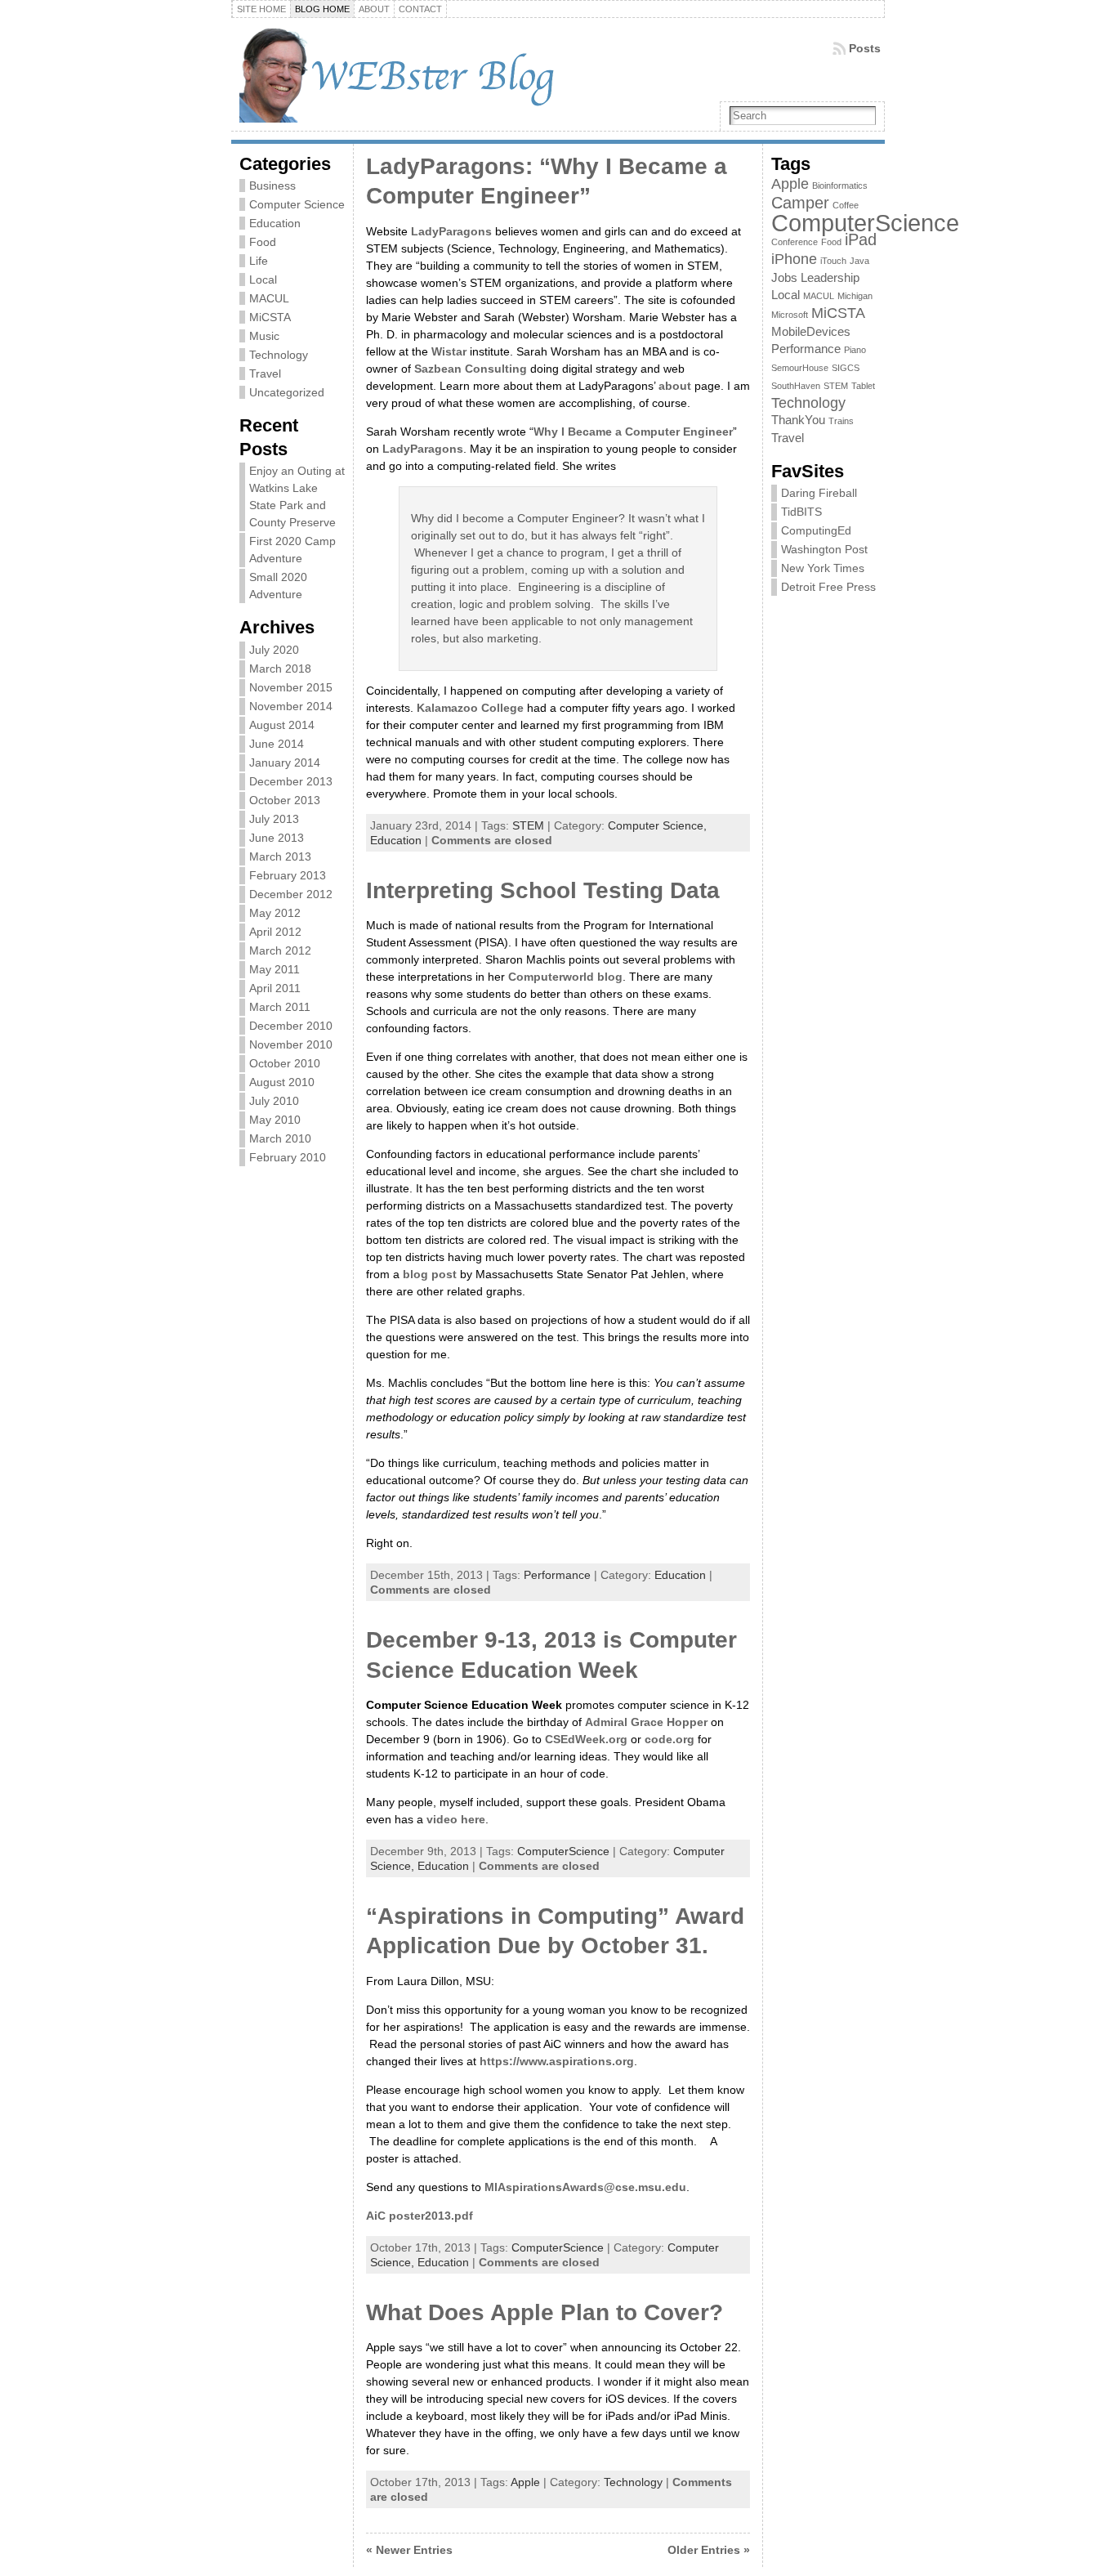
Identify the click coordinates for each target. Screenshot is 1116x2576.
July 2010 (274, 1101)
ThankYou (798, 420)
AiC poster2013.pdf (420, 2216)
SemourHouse (800, 368)
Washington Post (824, 549)
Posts (865, 48)
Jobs (784, 278)
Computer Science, (657, 825)
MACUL (269, 298)
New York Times (823, 568)
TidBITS (801, 512)
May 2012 (275, 913)
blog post (430, 1274)
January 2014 (285, 763)
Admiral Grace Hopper (646, 1722)
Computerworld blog (565, 977)
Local (263, 280)
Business (272, 186)
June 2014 (277, 744)
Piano (855, 350)
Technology (279, 355)
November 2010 (291, 1044)
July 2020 (274, 650)
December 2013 (291, 781)
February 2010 (288, 1157)
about (675, 386)
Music (264, 336)
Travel (265, 373)
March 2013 (280, 856)
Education (275, 223)
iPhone (794, 259)
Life (259, 261)
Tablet (863, 386)
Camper (800, 203)
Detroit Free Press (828, 587)
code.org (670, 1739)
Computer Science (297, 204)
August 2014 (282, 725)
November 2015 (291, 687)
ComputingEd (816, 530)
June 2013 (277, 838)
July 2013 (274, 819)
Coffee (846, 205)
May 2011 (275, 969)
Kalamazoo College (470, 708)
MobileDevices (811, 332)
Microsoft (790, 315)
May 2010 (275, 1120)
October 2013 (285, 800)
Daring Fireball (819, 493)
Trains (841, 421)
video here (456, 1819)
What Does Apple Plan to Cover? (545, 2312)
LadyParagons (451, 231)
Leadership (830, 278)
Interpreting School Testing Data (543, 890)
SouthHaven (796, 386)
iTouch (833, 261)
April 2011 (275, 988)
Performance (557, 1575)
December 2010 (291, 1026)
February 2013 (288, 875)
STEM (528, 825)
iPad (861, 239)
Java (859, 261)
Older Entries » (709, 2550)
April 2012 (275, 932)
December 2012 (291, 894)
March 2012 (280, 950)
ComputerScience (563, 1851)
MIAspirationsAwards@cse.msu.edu (585, 2187)
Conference (795, 242)
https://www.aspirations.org (557, 2061)
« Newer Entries (409, 2550)
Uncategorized (287, 392)
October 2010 (285, 1063)
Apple (525, 2482)
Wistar (449, 351)
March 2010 (280, 1138)
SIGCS (846, 368)
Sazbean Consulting (471, 369)
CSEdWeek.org (586, 1739)
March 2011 (280, 1007)
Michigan (855, 296)
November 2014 (291, 706)
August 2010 (282, 1082)
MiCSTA (270, 317)
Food (263, 242)
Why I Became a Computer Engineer (633, 432)
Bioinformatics (840, 186)
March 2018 (280, 669)
